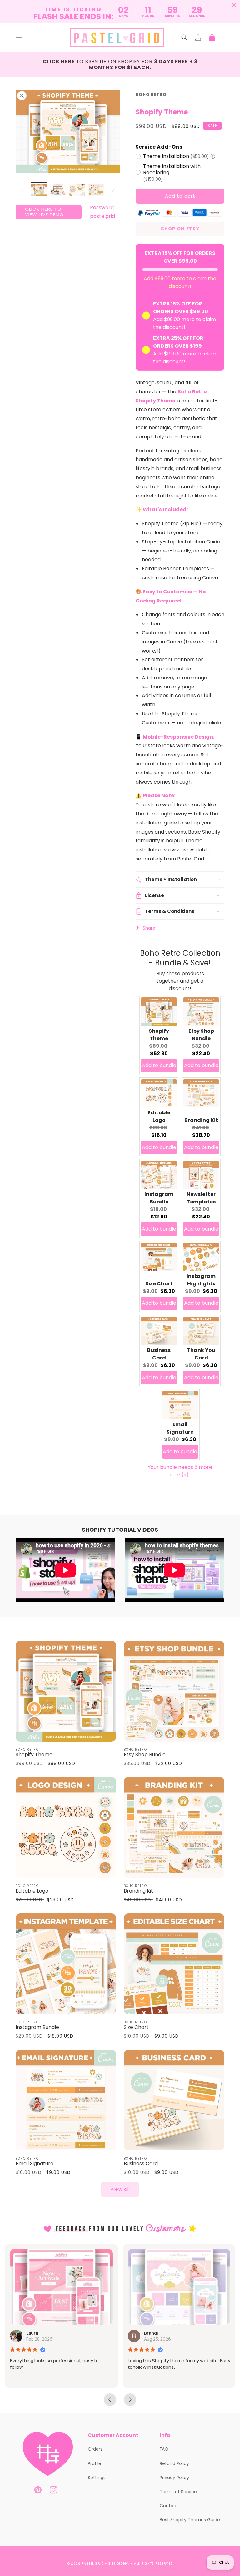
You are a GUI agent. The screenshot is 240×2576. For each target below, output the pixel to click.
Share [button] (149, 928)
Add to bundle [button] (159, 1065)
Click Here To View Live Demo (44, 212)
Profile (95, 2463)
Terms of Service (178, 2492)
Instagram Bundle (159, 1198)
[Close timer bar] (234, 5)
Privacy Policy (174, 2478)
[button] (19, 38)
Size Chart (159, 1284)
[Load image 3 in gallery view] (77, 190)
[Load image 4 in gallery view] (96, 190)
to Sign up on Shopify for (120, 64)
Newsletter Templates (201, 1198)
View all (120, 2189)
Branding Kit (201, 1120)
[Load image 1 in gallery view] (39, 190)
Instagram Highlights (201, 1280)
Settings (97, 2478)
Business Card (159, 1354)
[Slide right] (113, 190)
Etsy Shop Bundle (201, 1035)
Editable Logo (159, 1116)
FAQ (164, 2449)
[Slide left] (22, 190)
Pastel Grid (93, 2564)
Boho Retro (151, 95)
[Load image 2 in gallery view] (58, 190)
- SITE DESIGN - (120, 2564)
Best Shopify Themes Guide (190, 2520)
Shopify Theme (159, 1035)
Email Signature (180, 1428)
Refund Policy (174, 2463)
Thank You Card (201, 1354)
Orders (95, 2449)
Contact (169, 2506)
